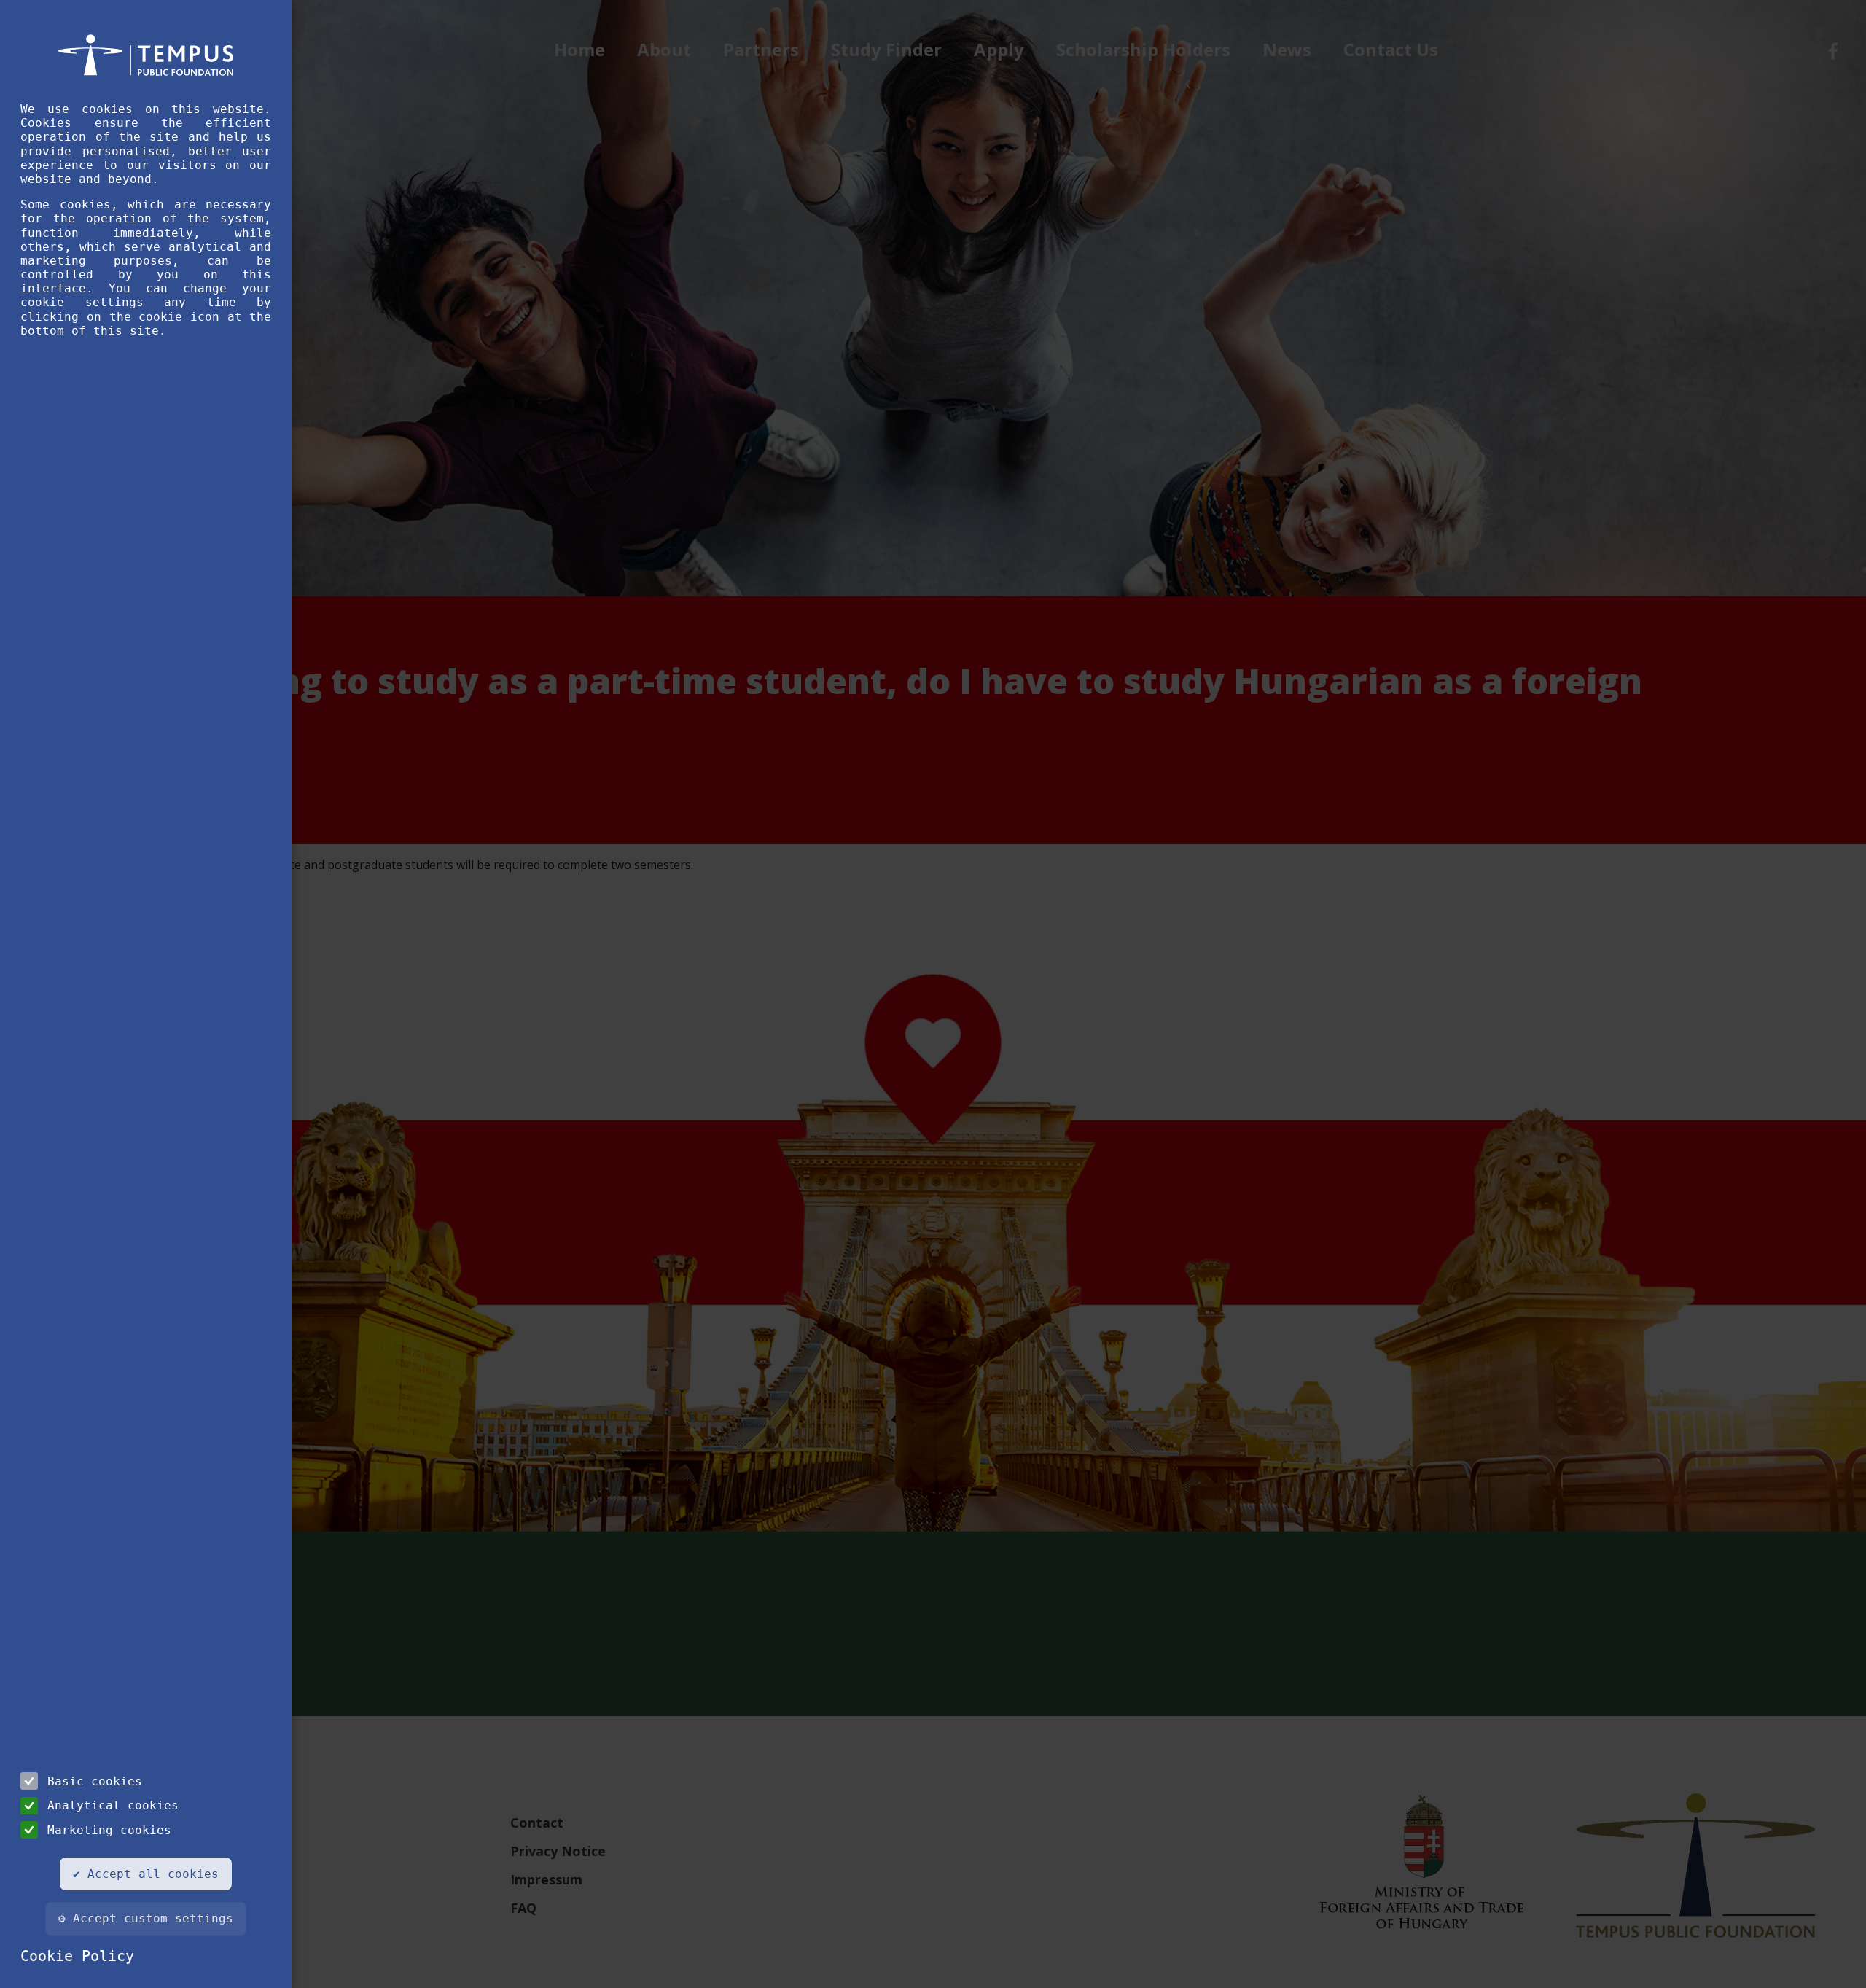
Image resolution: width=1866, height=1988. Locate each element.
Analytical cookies (113, 1805)
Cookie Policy (77, 1956)
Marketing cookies (109, 1830)
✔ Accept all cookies (146, 1874)
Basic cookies (95, 1781)
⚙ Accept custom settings (146, 1918)
